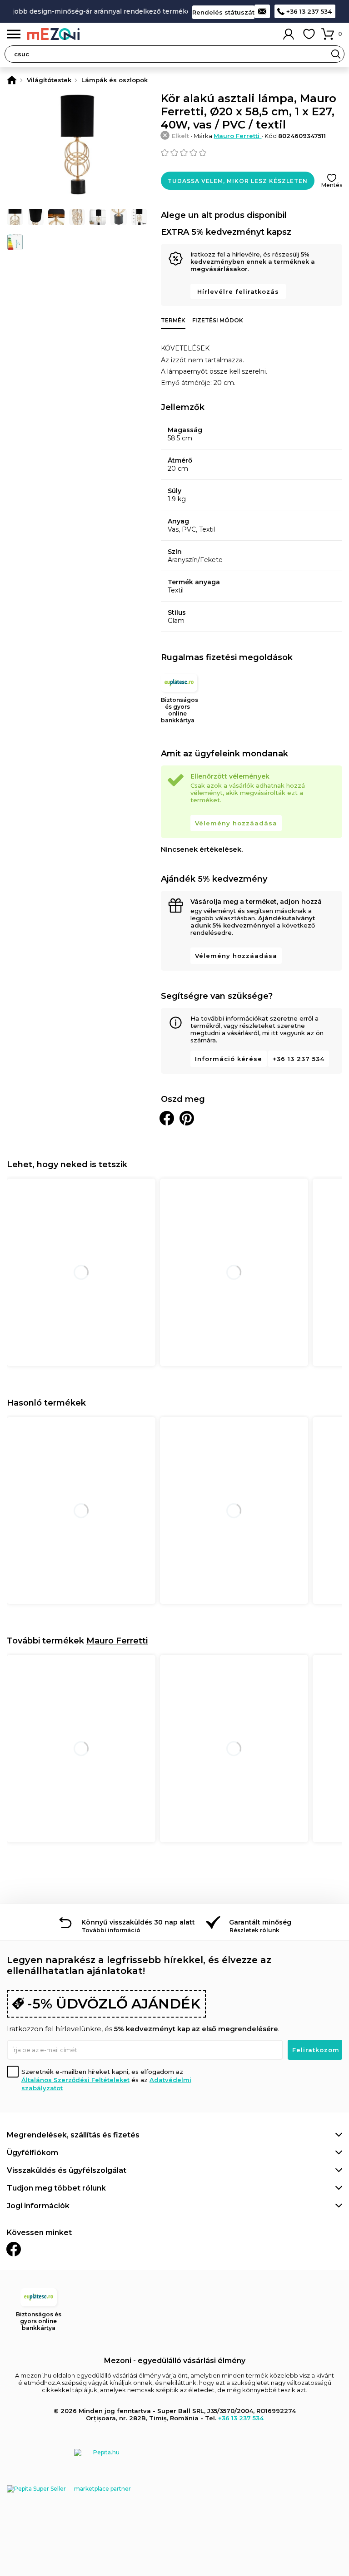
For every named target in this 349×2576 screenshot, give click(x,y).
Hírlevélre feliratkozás (238, 291)
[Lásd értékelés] (252, 153)
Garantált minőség (260, 1922)
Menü (14, 34)
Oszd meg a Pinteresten (187, 1118)
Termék (173, 320)
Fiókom (289, 34)
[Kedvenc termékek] (309, 34)
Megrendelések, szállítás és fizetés (73, 2135)
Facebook (14, 2249)
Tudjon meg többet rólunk (56, 2188)
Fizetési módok (218, 320)
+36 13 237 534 (309, 11)
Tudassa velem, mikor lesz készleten (238, 181)
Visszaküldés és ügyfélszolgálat (67, 2170)
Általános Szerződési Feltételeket (75, 2080)
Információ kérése (229, 1059)
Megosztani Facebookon (167, 1118)
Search (336, 54)
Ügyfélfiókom (32, 2153)
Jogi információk (38, 2206)
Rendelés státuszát (223, 12)
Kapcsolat (262, 11)
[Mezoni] (12, 80)
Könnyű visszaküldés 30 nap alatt (138, 1922)
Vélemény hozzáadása (236, 823)
